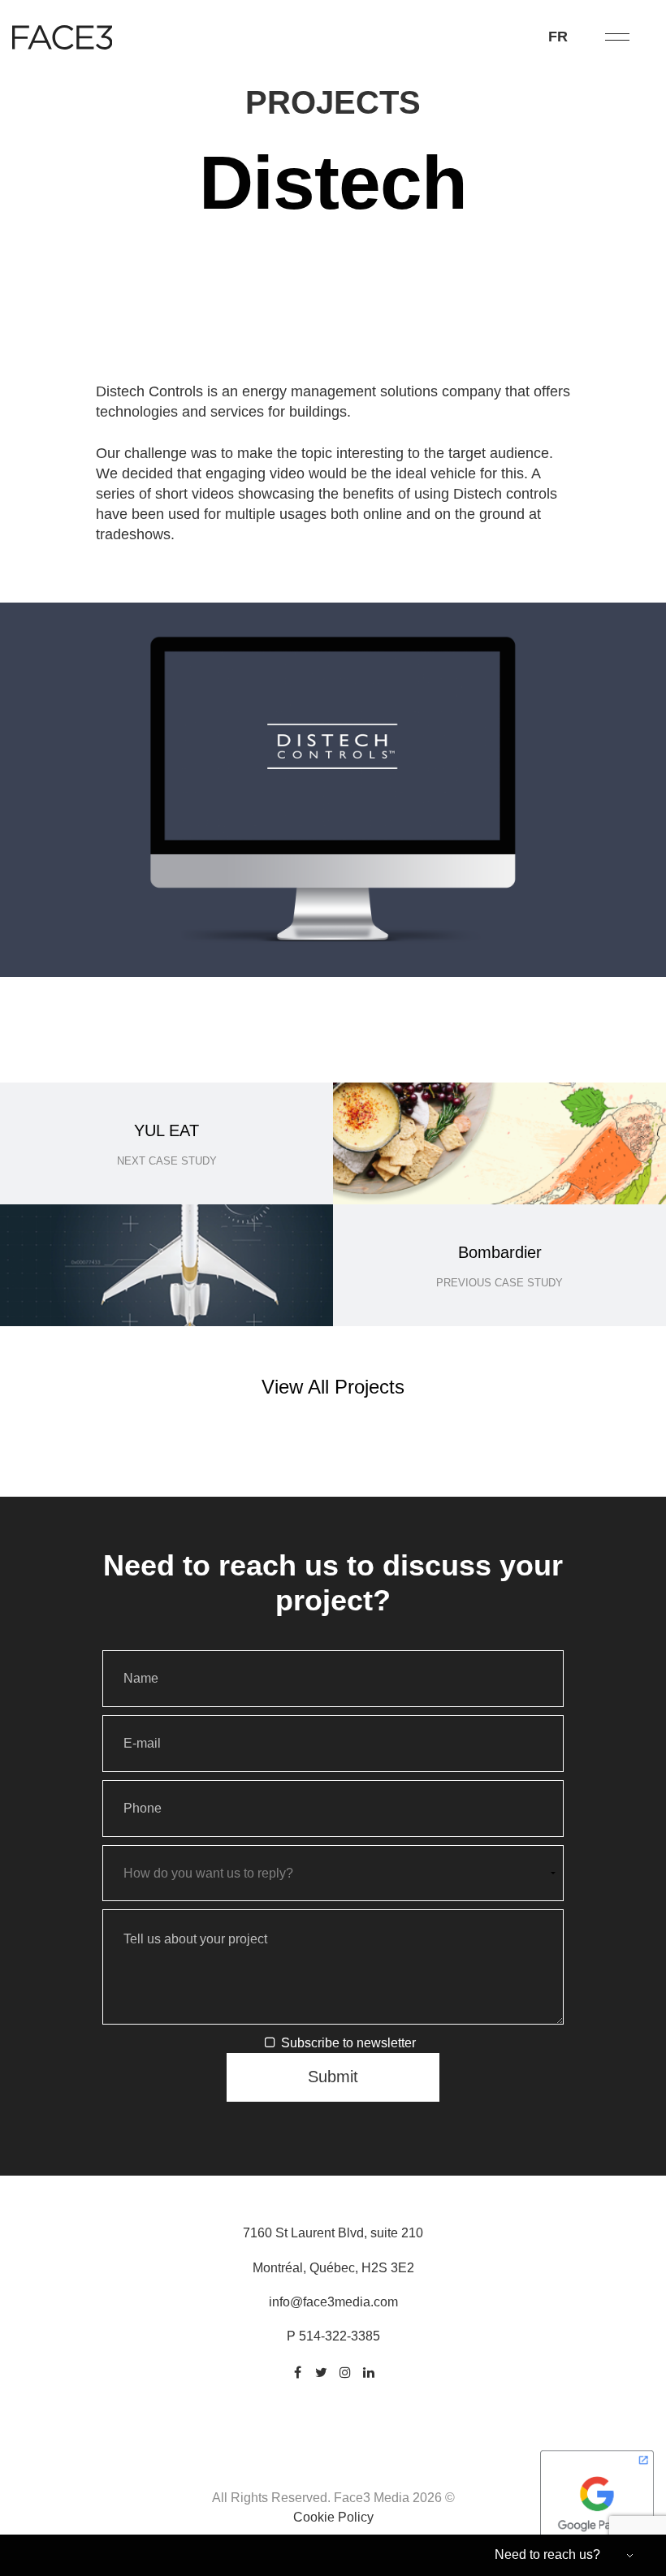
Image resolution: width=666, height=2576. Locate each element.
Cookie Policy (333, 2517)
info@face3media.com (333, 2302)
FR (558, 37)
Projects (333, 102)
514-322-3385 (339, 2336)
